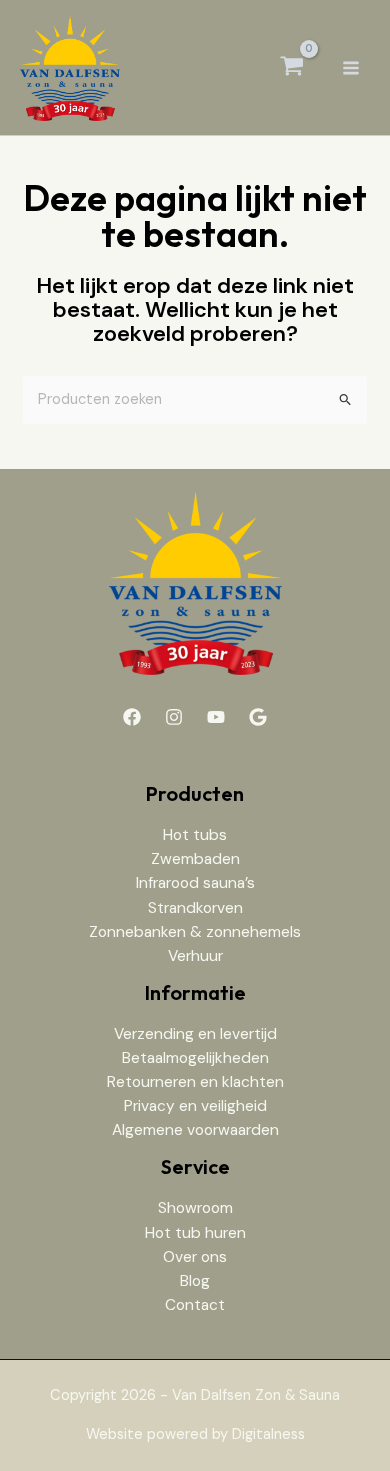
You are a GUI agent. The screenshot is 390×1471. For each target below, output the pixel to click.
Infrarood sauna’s (195, 883)
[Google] (258, 717)
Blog (195, 1281)
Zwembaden (195, 859)
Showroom (195, 1208)
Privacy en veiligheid (195, 1106)
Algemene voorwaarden (195, 1130)
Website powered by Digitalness (195, 1434)
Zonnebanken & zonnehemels (195, 932)
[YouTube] (216, 717)
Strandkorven (195, 908)
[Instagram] (174, 717)
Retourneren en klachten (195, 1082)
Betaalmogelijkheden (195, 1058)
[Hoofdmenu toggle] (351, 67)
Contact (195, 1305)
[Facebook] (132, 717)
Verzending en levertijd (195, 1034)
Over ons (195, 1257)
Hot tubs (195, 835)
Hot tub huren (195, 1233)
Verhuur (195, 956)
